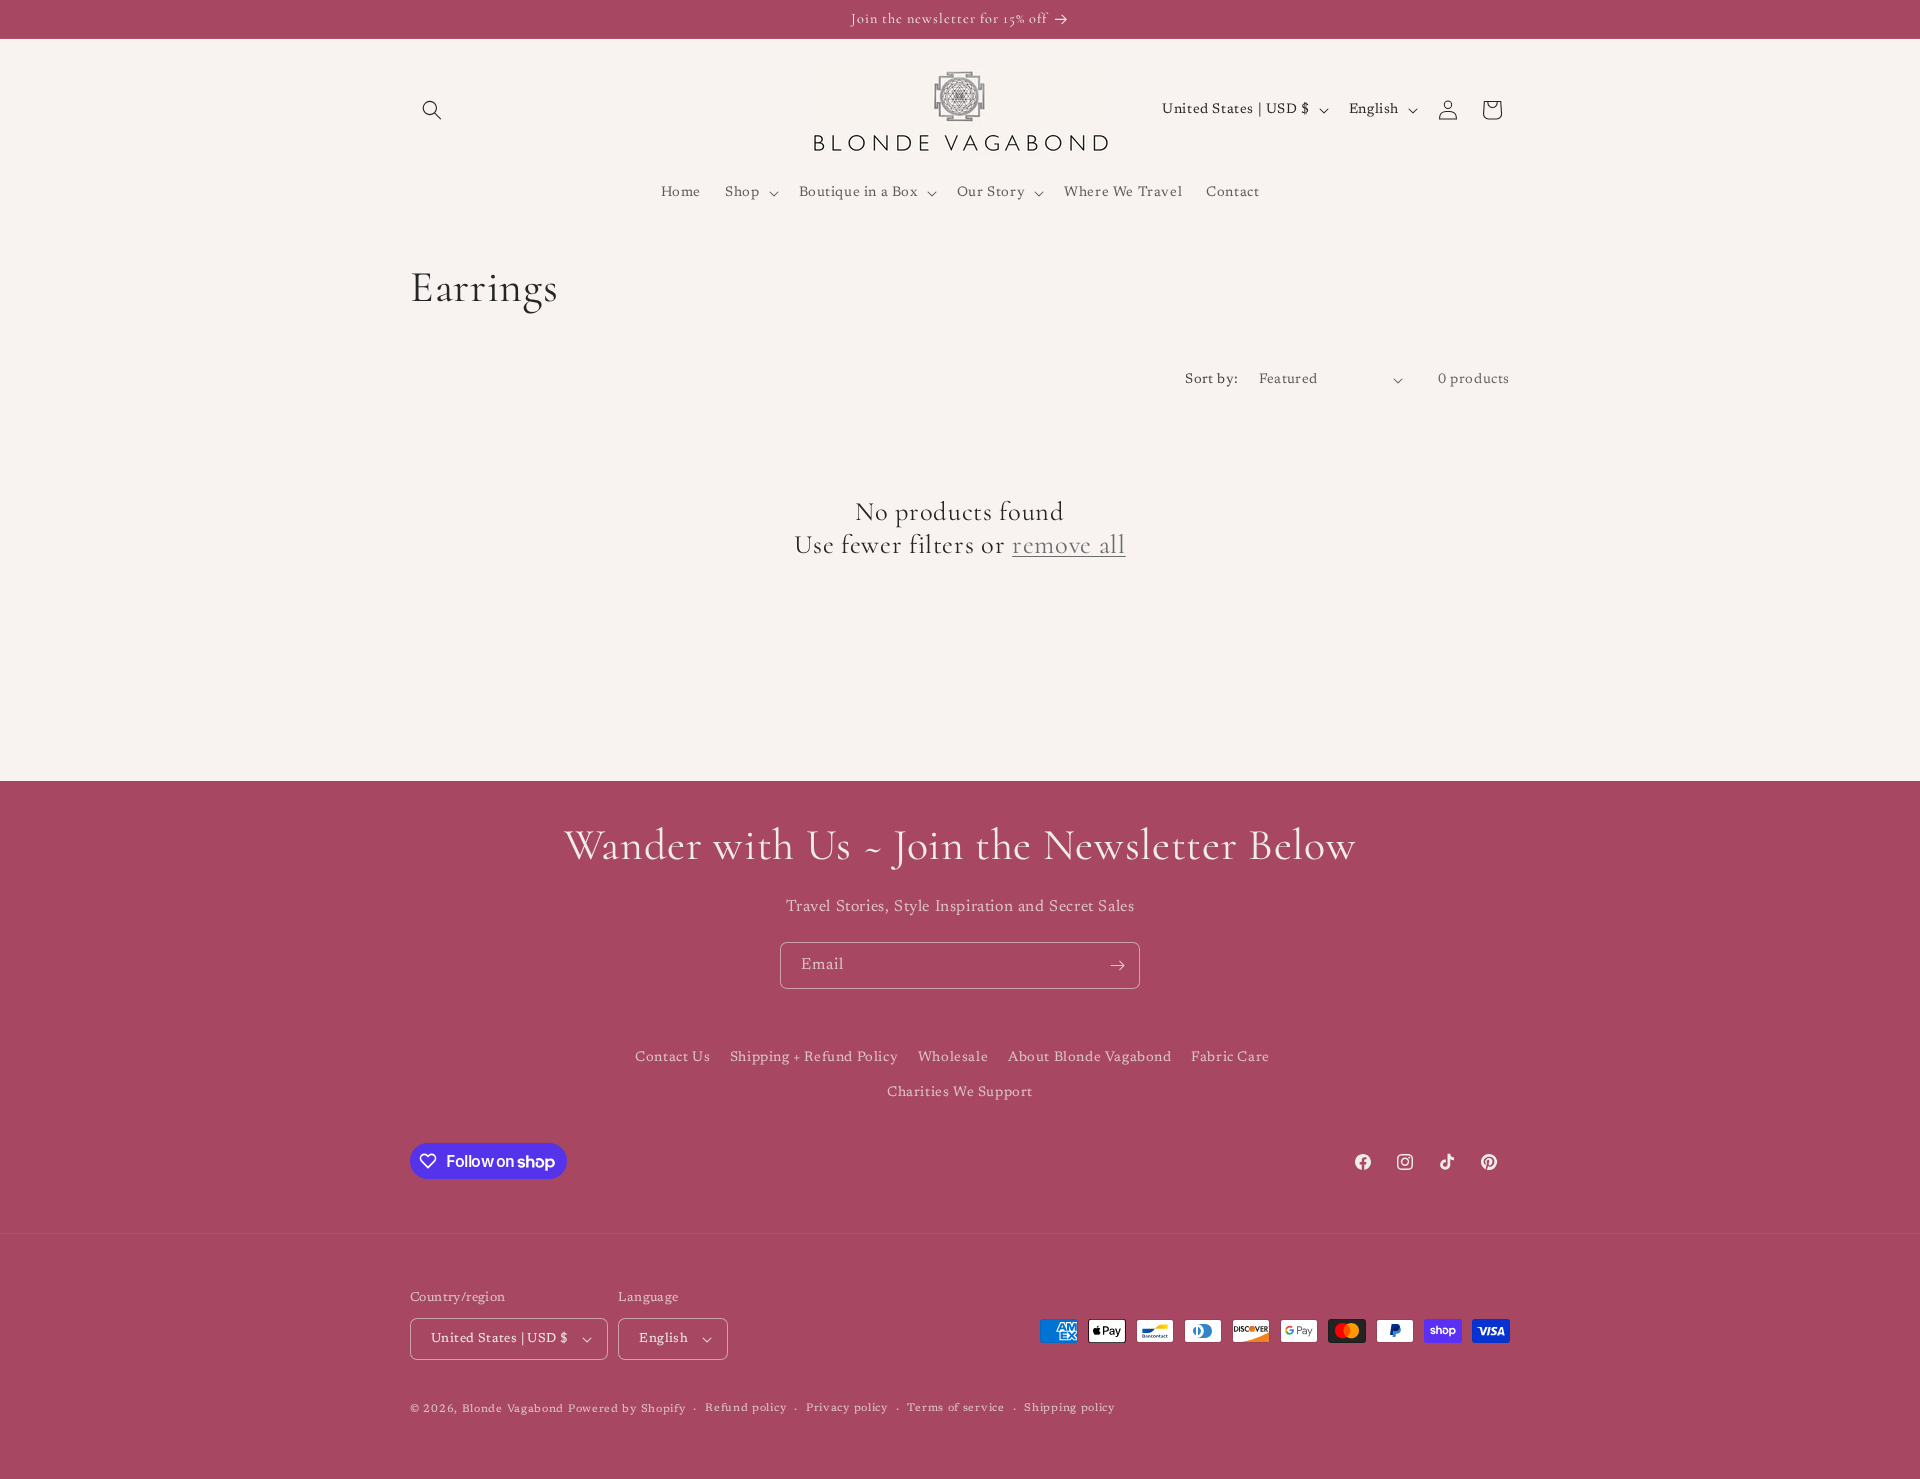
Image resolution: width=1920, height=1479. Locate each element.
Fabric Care (1230, 1058)
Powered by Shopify (627, 1409)
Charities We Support (960, 1093)
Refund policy (745, 1408)
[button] (432, 110)
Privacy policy (847, 1408)
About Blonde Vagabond (1090, 1058)
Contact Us (672, 1058)
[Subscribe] (1117, 965)
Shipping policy (1069, 1408)
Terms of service (955, 1408)
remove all (1069, 545)
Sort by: (1211, 380)
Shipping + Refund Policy (814, 1058)
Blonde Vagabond (513, 1409)
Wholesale (953, 1058)
